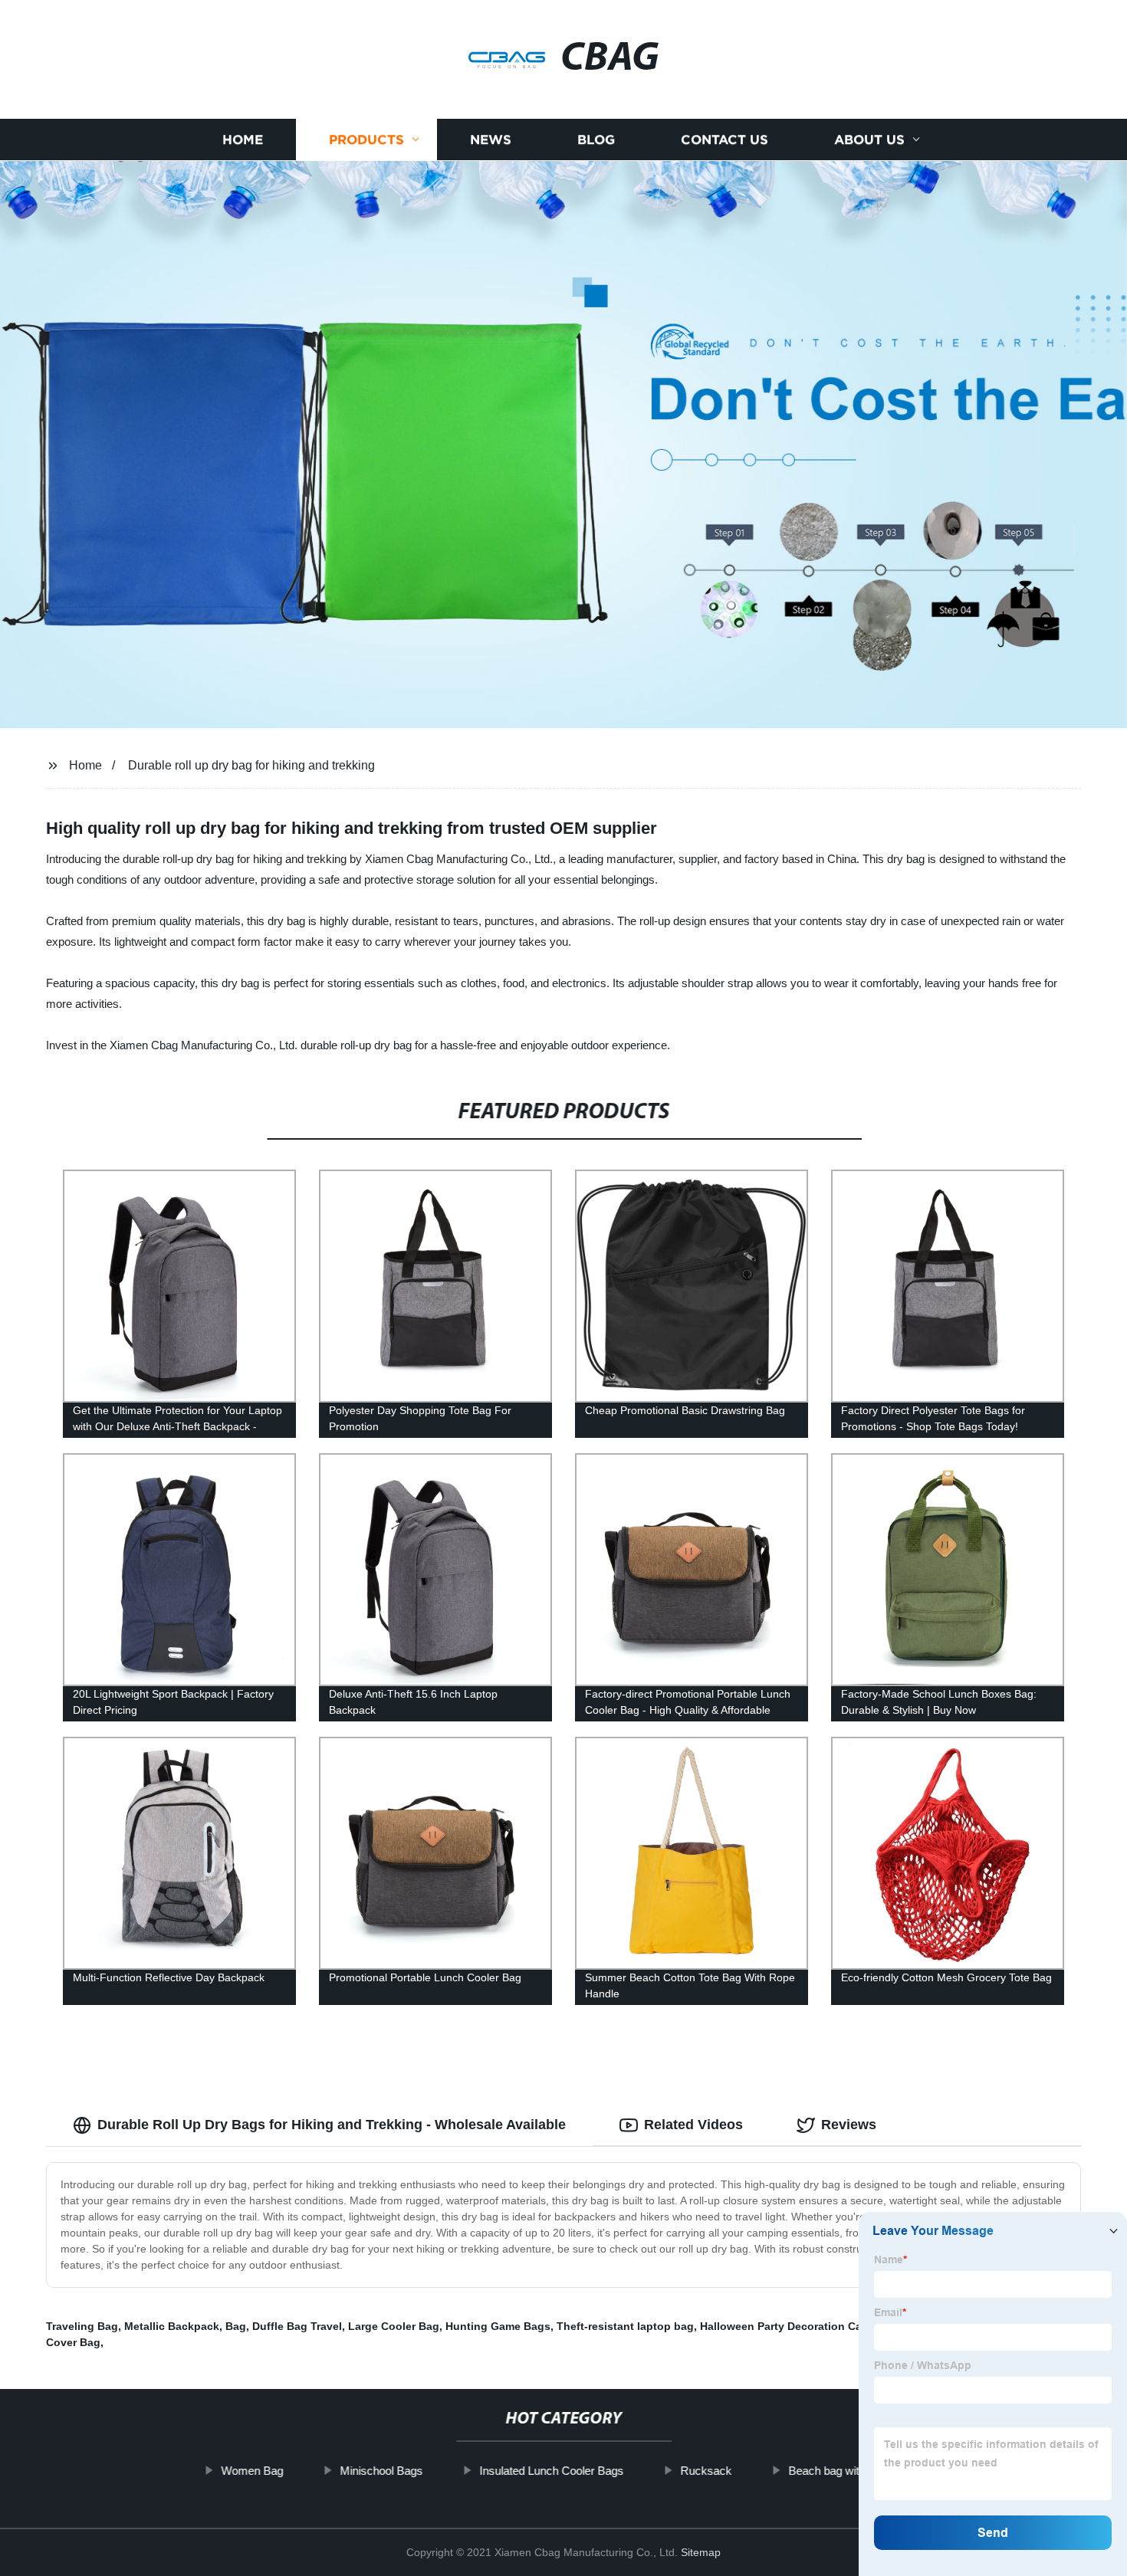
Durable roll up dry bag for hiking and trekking (251, 765)
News (491, 140)
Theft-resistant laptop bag (625, 2326)
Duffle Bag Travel (297, 2326)
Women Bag (252, 2471)
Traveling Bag (82, 2326)
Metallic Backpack (172, 2326)
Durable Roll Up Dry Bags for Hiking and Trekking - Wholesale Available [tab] (332, 2125)
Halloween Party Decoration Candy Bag (803, 2326)
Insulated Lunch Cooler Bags (551, 2471)
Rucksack (706, 2471)
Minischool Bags (381, 2471)
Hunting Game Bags (498, 2326)
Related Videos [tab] (693, 2125)
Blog (596, 140)
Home (243, 140)
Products (366, 140)
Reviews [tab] (849, 2125)
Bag (236, 2326)
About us (869, 140)
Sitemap (701, 2552)
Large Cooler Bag (394, 2326)
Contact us (724, 140)
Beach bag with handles (848, 2471)
